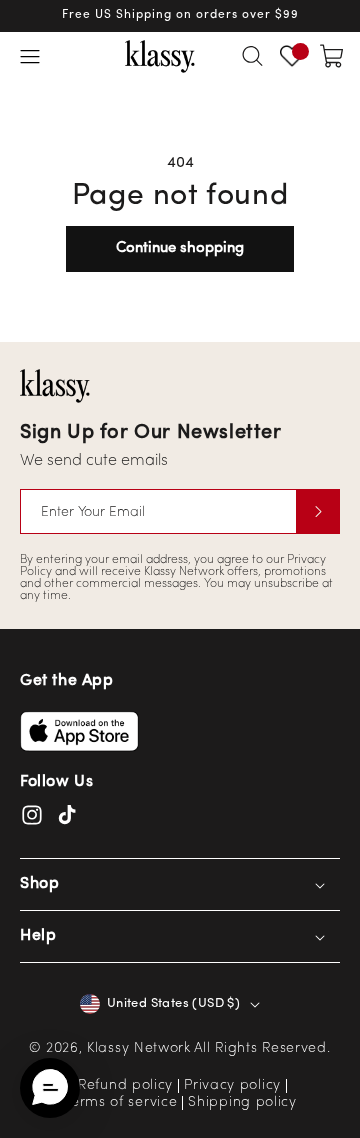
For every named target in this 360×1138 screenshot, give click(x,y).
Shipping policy (242, 1102)
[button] (30, 56)
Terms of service (120, 1102)
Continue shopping (180, 248)
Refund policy (125, 1085)
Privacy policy (232, 1085)
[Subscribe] (318, 511)
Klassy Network (139, 1048)
